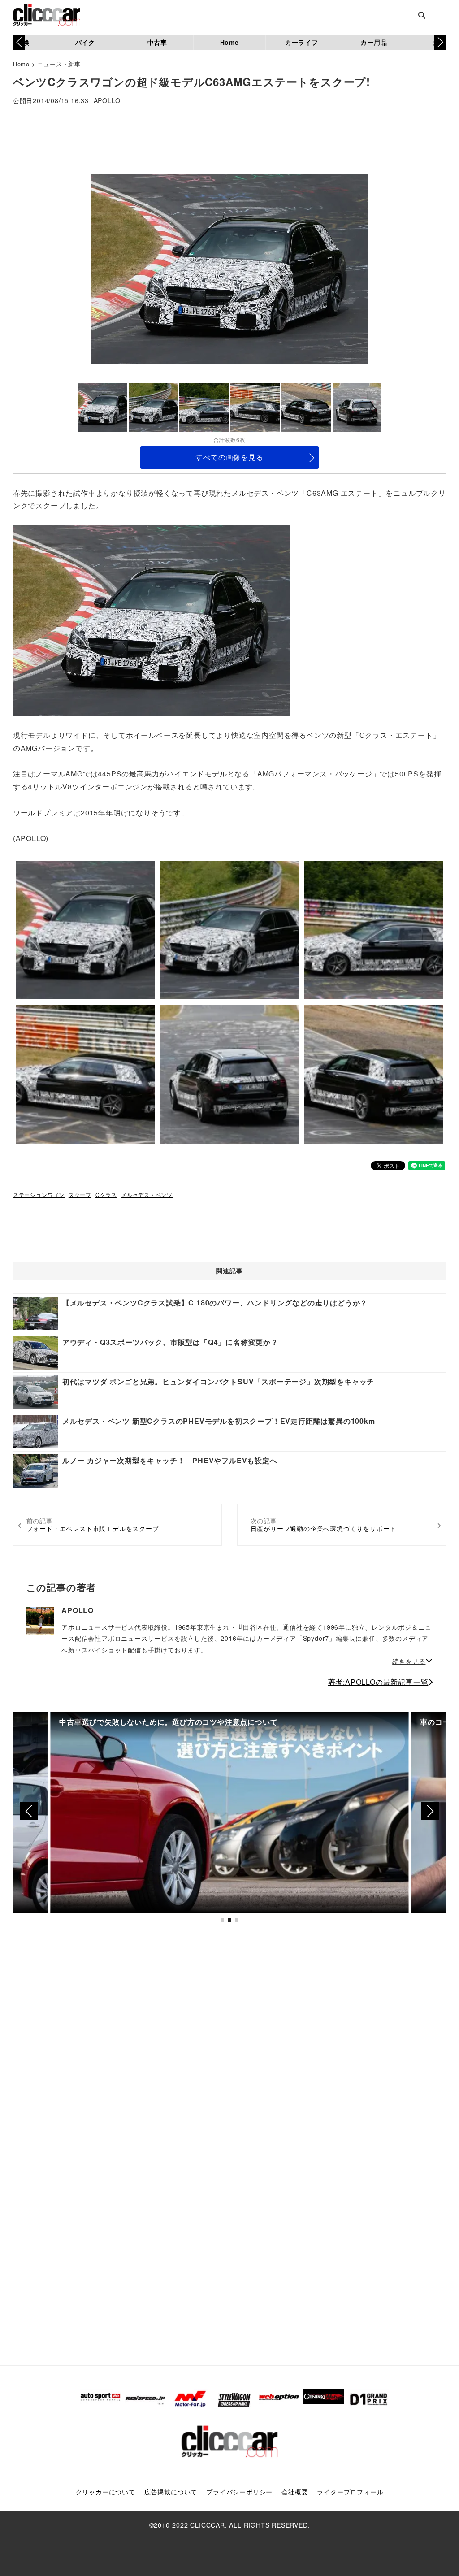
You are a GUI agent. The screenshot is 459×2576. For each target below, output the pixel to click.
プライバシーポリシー (239, 2492)
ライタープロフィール (350, 2492)
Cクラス (106, 1195)
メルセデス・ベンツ (147, 1195)
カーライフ (302, 42)
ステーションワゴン (39, 1195)
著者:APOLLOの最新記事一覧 (378, 1682)
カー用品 (374, 42)
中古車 (157, 42)
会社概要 (295, 2492)
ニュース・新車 (59, 64)
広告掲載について (171, 2492)
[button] (440, 42)
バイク (85, 42)
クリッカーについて (106, 2492)
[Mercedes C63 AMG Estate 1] (152, 620)
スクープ (80, 1195)
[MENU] (441, 16)
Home (229, 42)
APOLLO (107, 101)
